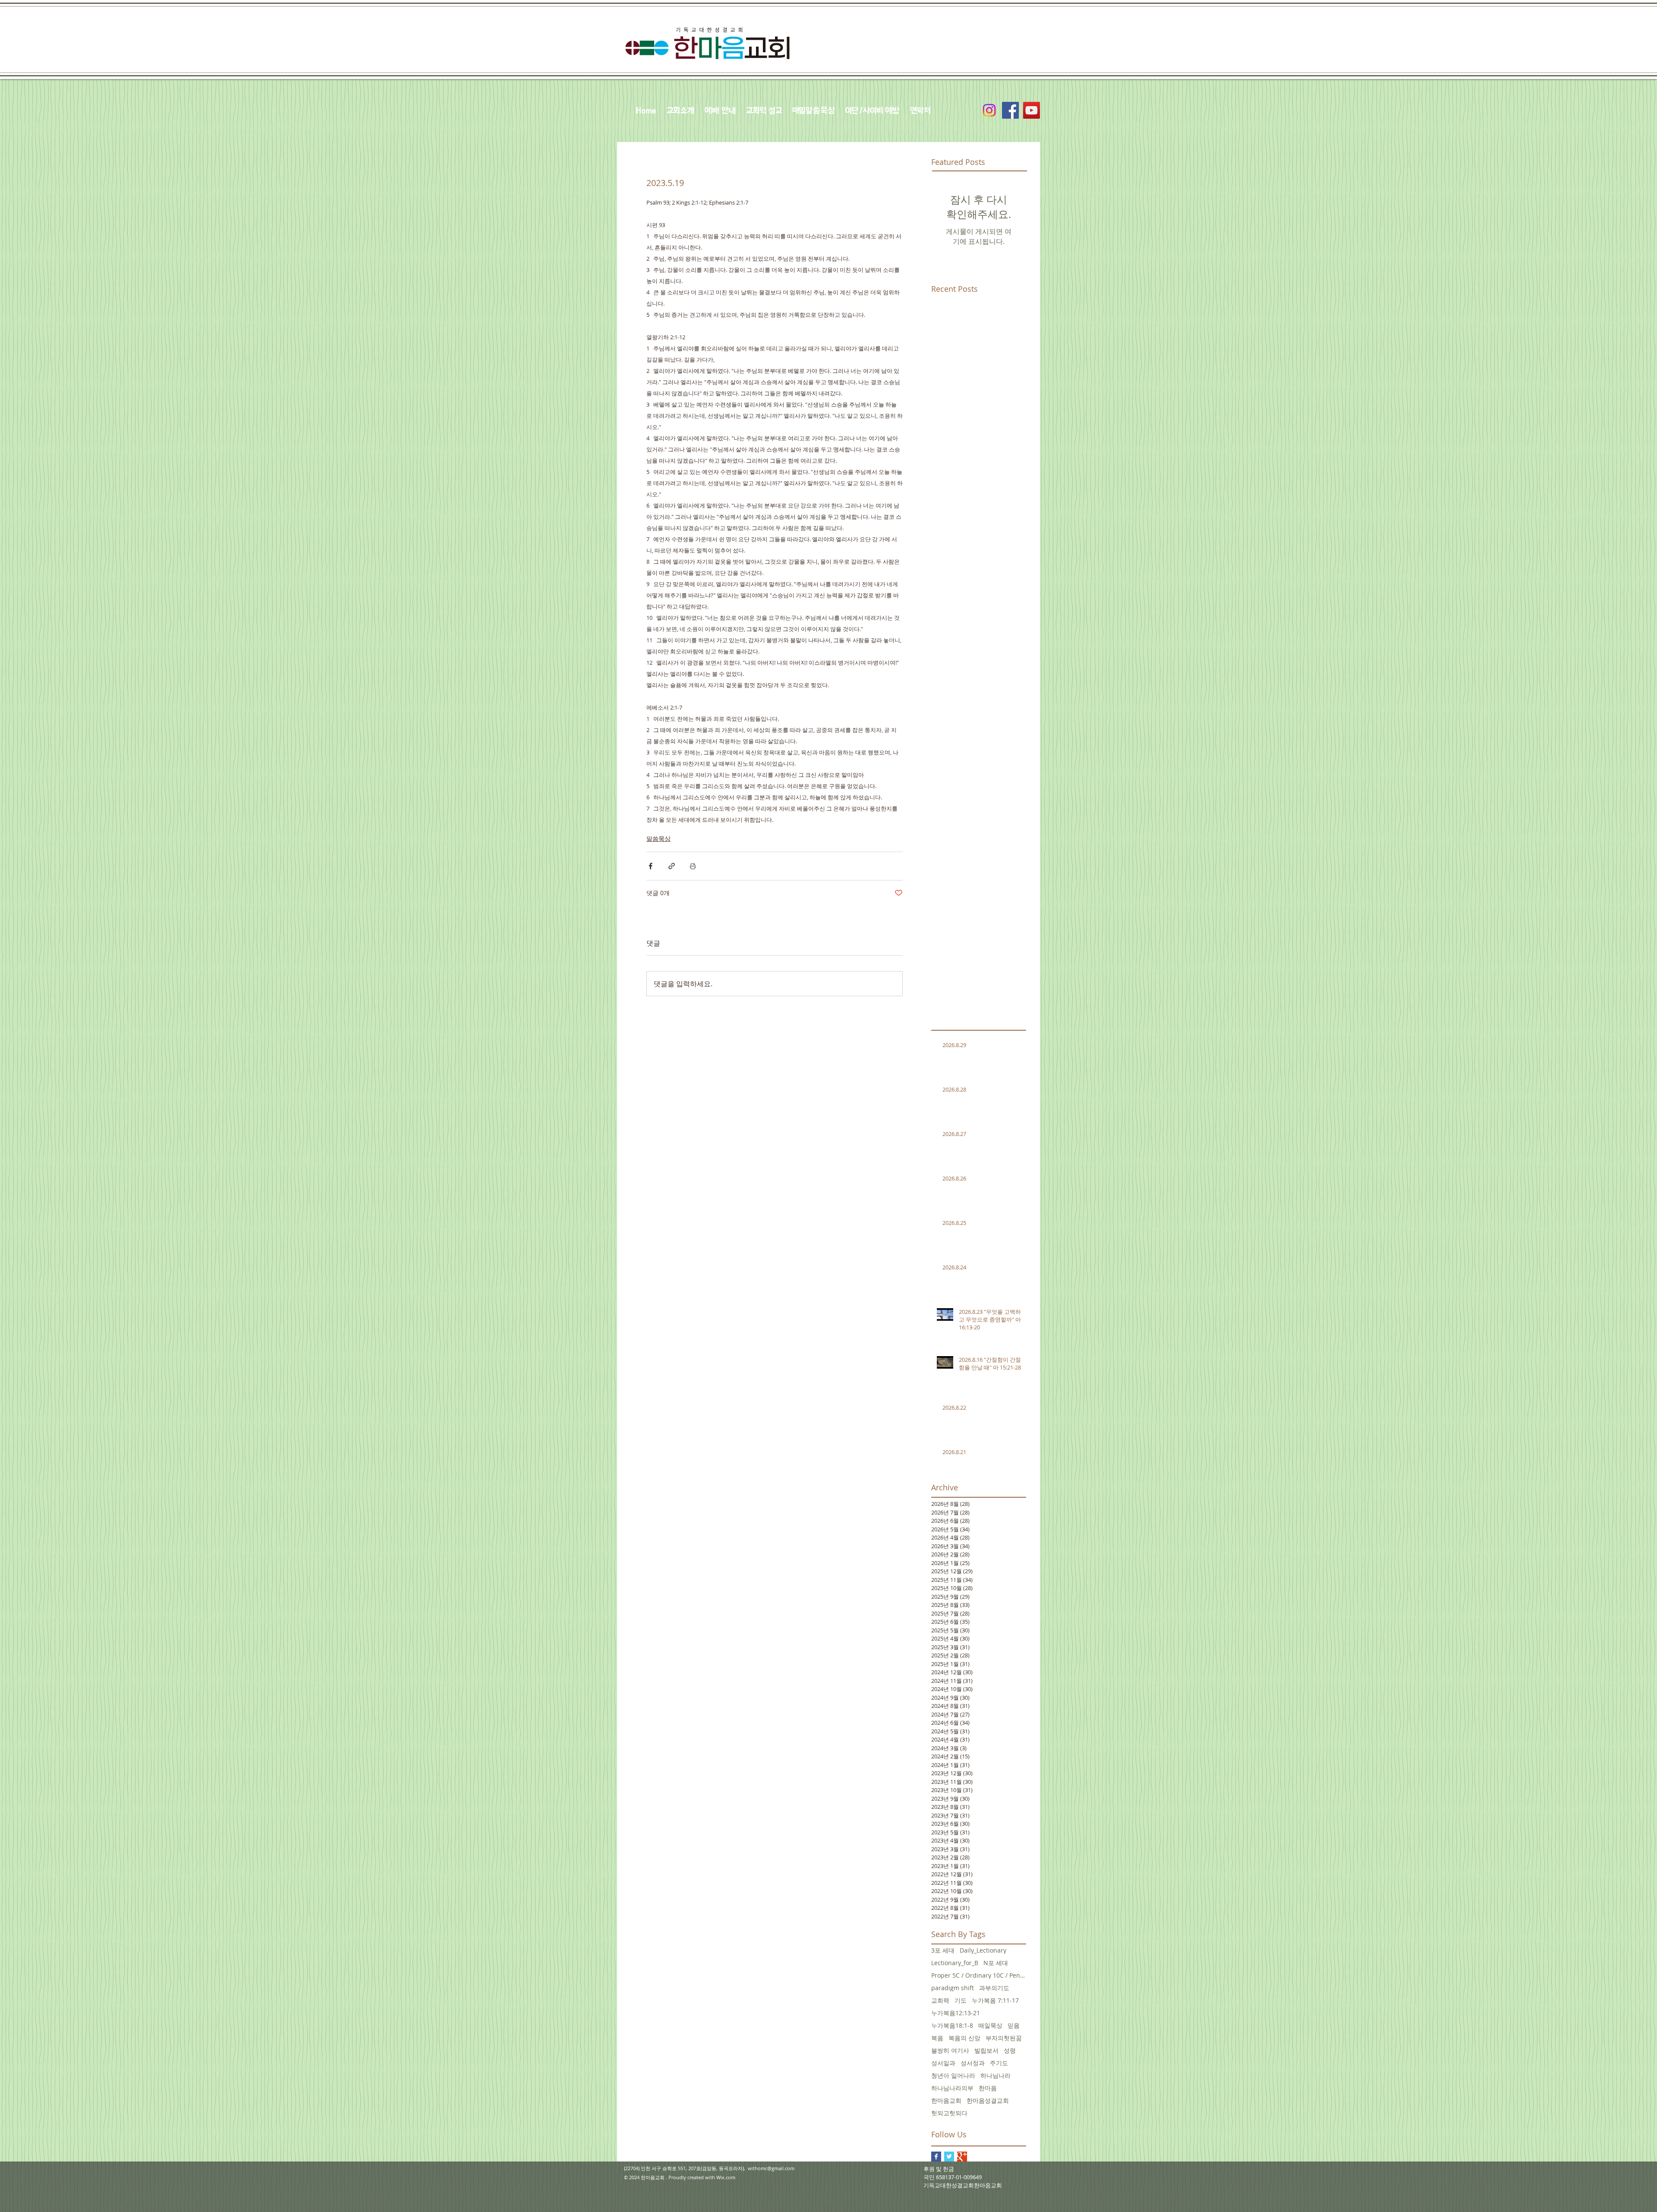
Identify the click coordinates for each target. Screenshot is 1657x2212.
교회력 (940, 2000)
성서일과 (943, 2063)
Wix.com (726, 2177)
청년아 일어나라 (953, 2075)
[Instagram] (989, 110)
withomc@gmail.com (771, 2168)
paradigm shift (953, 1988)
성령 (1010, 2050)
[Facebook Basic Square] (936, 2157)
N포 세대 (996, 1963)
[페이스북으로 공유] (651, 866)
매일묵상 (990, 2025)
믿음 (1014, 2025)
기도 (961, 2000)
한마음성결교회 (988, 2100)
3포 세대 (943, 1950)
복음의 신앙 (964, 2038)
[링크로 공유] (672, 866)
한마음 (988, 2088)
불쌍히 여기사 (950, 2050)
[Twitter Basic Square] (949, 2157)
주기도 (999, 2063)
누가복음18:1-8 (952, 2025)
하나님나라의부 (952, 2088)
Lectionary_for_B (955, 1963)
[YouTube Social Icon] (1032, 110)
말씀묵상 (658, 838)
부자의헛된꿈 (1004, 2038)
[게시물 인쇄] (693, 866)
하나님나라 (995, 2075)
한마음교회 (946, 2100)
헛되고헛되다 (949, 2113)
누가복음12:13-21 (956, 2013)
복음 (937, 2038)
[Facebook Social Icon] (1010, 110)
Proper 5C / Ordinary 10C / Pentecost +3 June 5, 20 (979, 1975)
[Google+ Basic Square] (962, 2157)
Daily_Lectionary (983, 1950)
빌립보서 (986, 2050)
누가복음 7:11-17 (995, 2000)
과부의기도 (994, 1988)
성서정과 (973, 2063)
